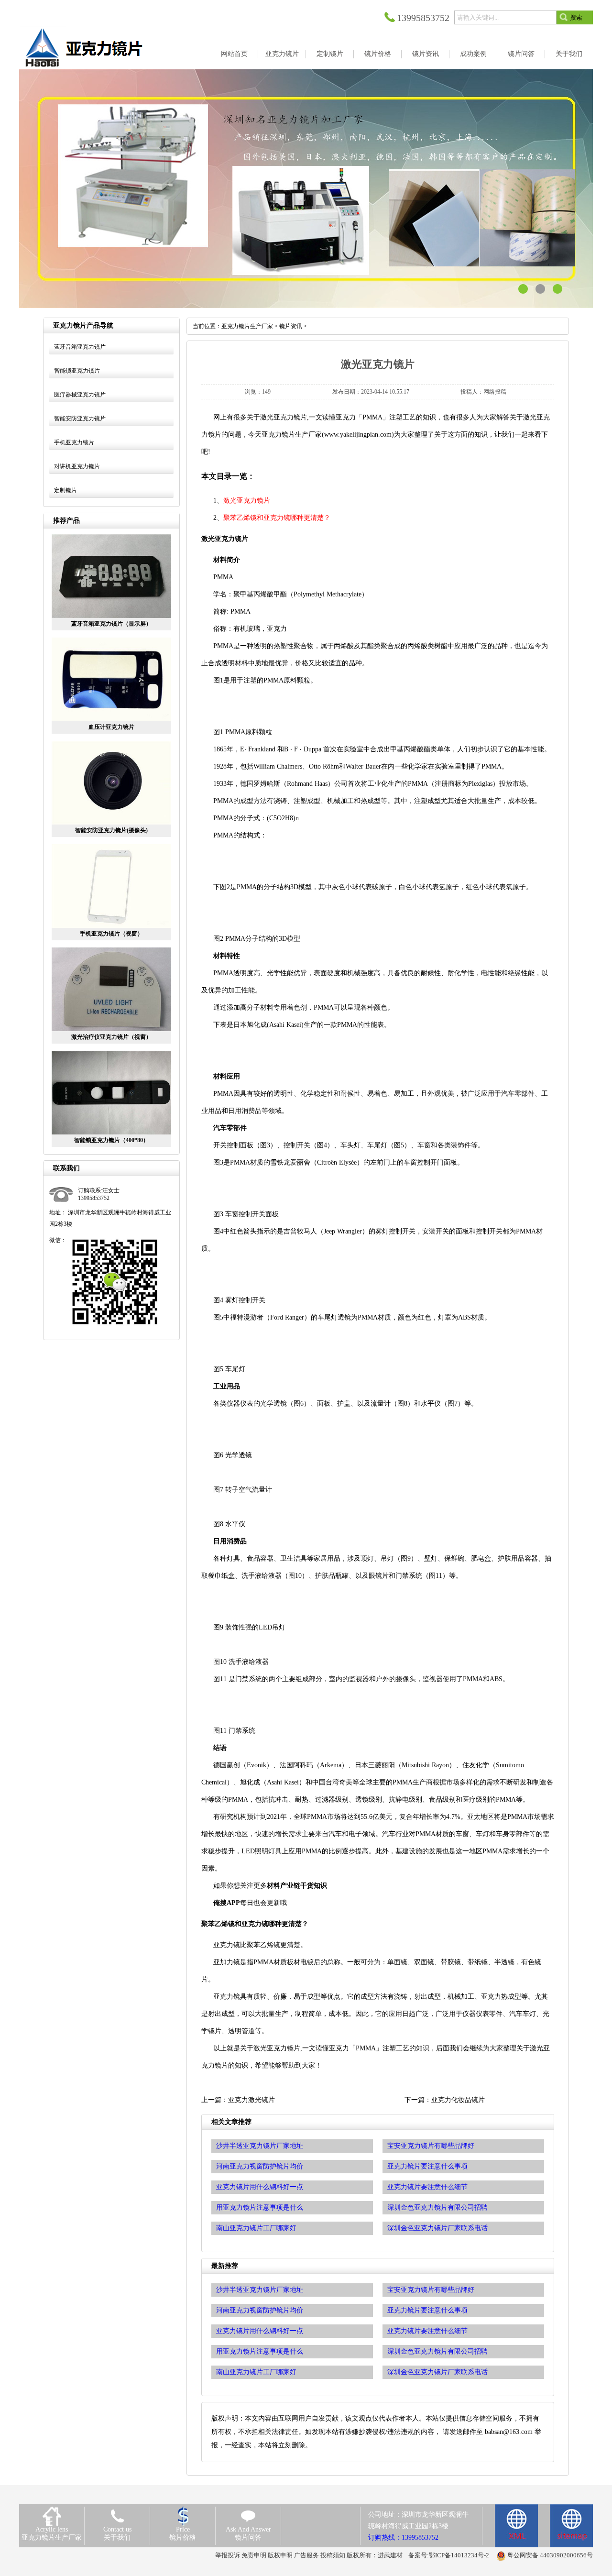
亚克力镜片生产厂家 (247, 326)
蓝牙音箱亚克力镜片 (80, 347)
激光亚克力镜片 (247, 501)
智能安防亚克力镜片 (80, 418)
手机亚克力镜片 (74, 442)
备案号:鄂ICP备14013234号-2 (449, 2555)
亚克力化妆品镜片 (458, 2100)
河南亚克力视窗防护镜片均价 (260, 2310)
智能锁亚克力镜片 (77, 371)
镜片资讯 (291, 326)
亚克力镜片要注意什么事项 (427, 2310)
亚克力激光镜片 (251, 2100)
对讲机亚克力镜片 (77, 466)
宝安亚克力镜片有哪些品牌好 (431, 2290)
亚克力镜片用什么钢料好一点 (260, 2331)
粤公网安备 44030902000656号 (550, 2555)
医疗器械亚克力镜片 (80, 395)
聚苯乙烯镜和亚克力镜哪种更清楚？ (277, 518)
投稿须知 (333, 2555)
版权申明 (280, 2555)
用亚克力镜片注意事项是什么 (260, 2351)
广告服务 (306, 2555)
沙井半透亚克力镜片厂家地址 (260, 2290)
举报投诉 (228, 2555)
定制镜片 (66, 490)
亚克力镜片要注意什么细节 (427, 2331)
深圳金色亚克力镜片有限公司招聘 (437, 2351)
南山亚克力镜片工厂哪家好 (256, 2372)
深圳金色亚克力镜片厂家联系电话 (437, 2372)
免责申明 (254, 2555)
